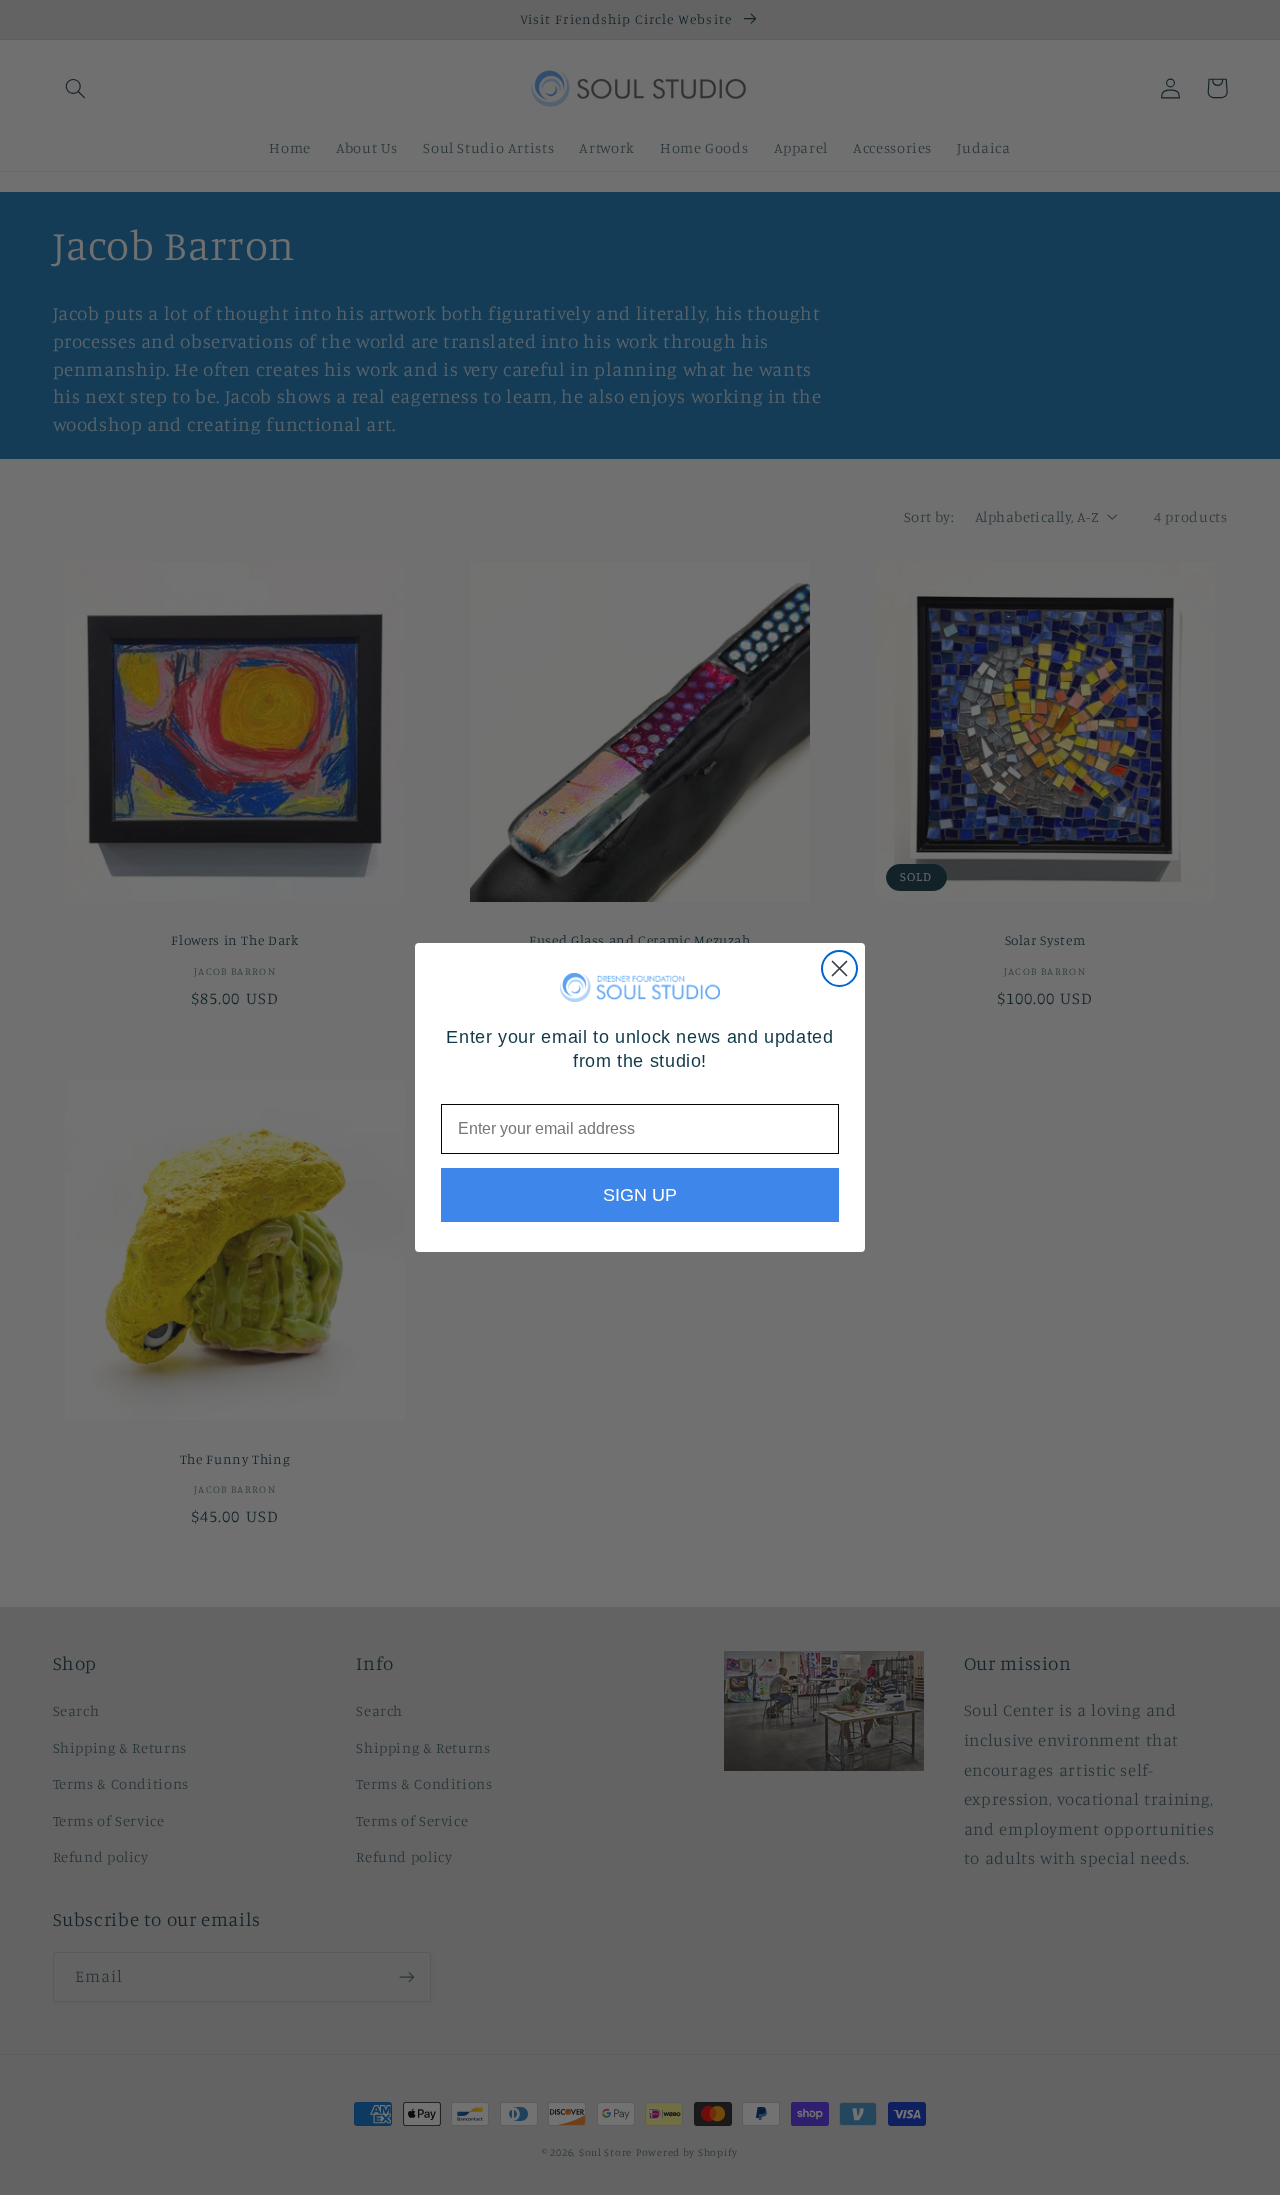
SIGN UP (640, 1195)
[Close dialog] (839, 968)
